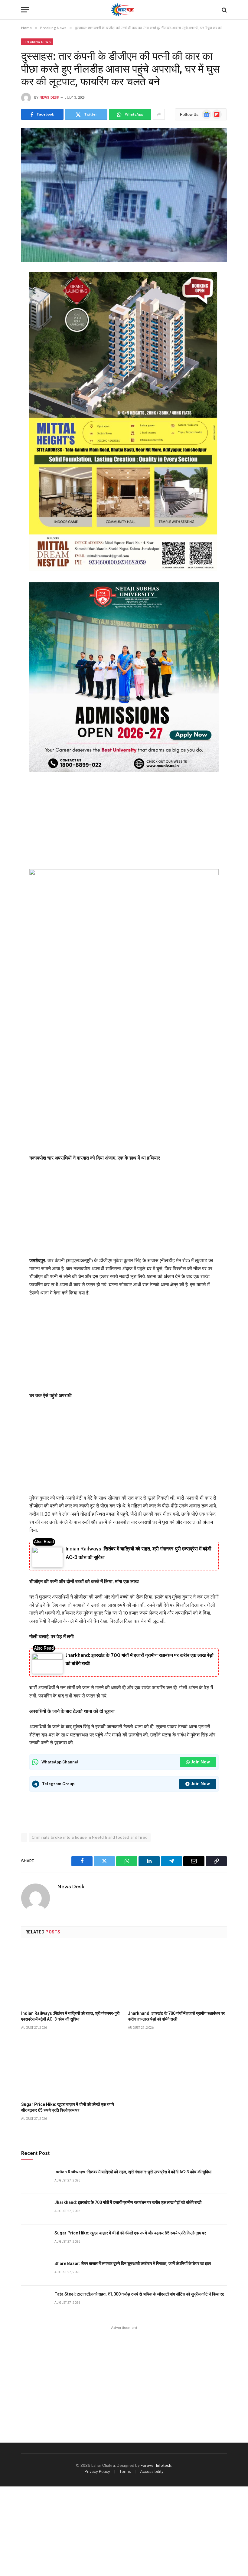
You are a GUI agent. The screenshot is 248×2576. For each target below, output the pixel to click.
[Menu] (25, 10)
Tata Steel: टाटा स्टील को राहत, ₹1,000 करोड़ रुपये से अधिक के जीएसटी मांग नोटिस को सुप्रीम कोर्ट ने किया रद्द (139, 2294)
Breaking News (37, 42)
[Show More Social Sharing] (159, 114)
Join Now (201, 1762)
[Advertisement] (124, 820)
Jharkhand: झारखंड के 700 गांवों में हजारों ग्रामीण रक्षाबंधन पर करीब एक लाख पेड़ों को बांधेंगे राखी (176, 2016)
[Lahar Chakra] (124, 10)
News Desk (49, 98)
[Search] (224, 10)
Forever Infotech (156, 2465)
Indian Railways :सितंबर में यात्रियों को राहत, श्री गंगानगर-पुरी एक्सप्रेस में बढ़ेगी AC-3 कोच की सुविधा (70, 2016)
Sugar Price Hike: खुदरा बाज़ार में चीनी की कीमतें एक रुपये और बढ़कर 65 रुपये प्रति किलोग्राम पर (68, 2107)
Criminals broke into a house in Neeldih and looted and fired (90, 1837)
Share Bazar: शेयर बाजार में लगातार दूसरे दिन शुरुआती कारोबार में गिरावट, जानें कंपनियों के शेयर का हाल (133, 2263)
